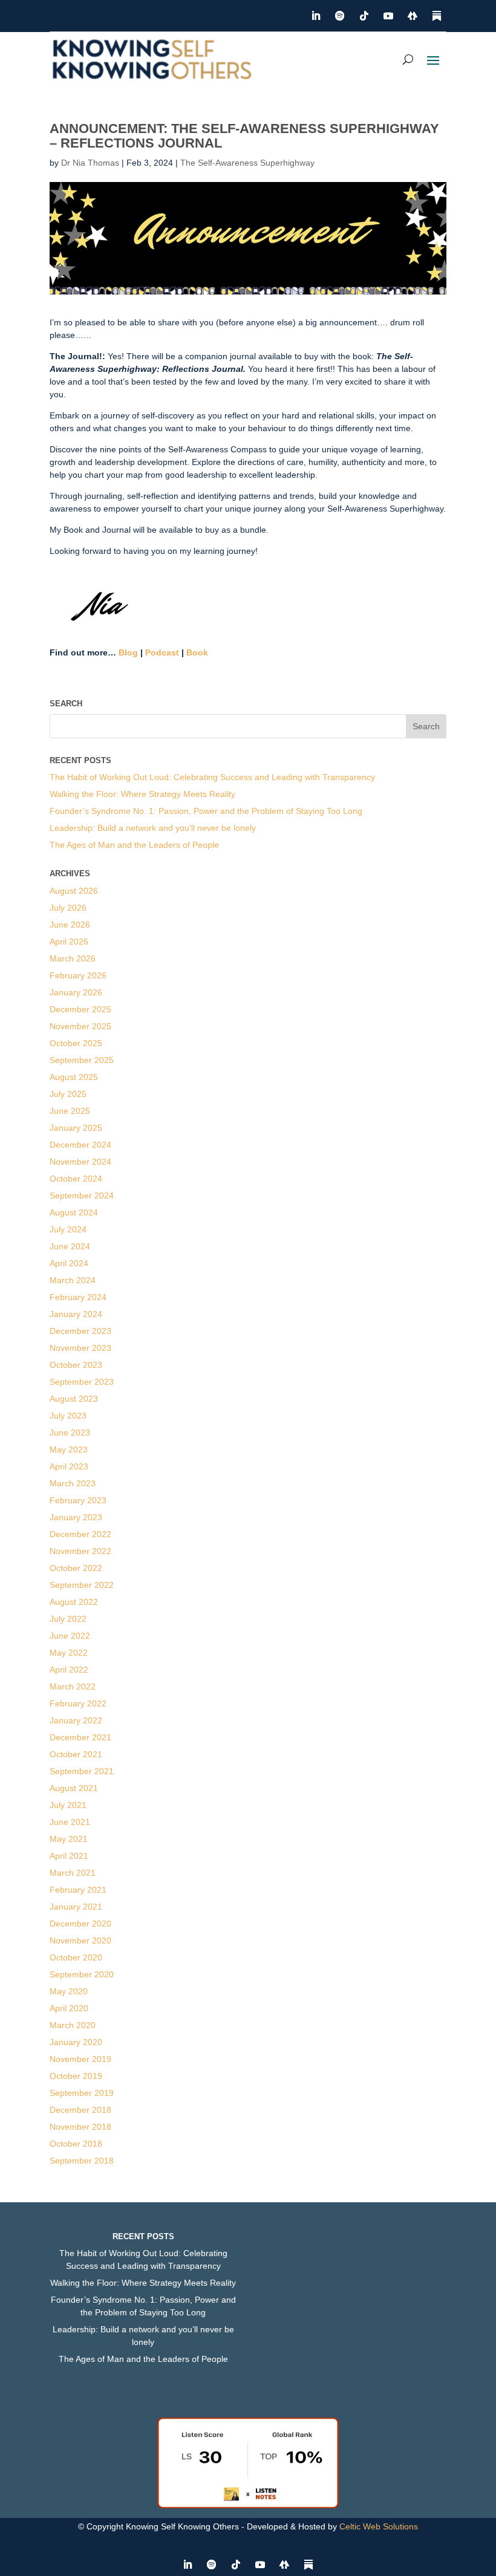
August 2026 (74, 891)
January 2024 (76, 1314)
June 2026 (70, 925)
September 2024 (82, 1195)
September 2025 (82, 1060)
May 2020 (69, 1991)
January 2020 (76, 2042)
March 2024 (73, 1280)
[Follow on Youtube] (388, 16)
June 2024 (70, 1246)
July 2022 (68, 1619)
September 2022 (82, 1585)
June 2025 (70, 1111)
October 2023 (76, 1365)
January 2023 (76, 1517)
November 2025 (80, 1026)
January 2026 (76, 992)
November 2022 (80, 1551)
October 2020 (76, 1957)
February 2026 (78, 975)
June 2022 (70, 1636)
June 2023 (70, 1433)
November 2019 (80, 2059)
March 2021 (73, 1873)
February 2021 (78, 1890)
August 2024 (74, 1212)
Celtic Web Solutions (379, 2526)
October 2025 (76, 1043)
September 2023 (82, 1382)
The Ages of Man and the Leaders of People (134, 845)
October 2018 (76, 2144)
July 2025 (68, 1094)
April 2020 (69, 2008)
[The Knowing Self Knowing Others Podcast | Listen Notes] (248, 2505)
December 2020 (80, 1924)
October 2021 (76, 1754)
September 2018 (82, 2161)
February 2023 (78, 1500)
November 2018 (80, 2127)
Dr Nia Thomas (90, 163)
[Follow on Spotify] (340, 16)
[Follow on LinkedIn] (316, 16)
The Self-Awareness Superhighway (247, 163)
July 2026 (68, 908)
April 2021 (69, 1856)
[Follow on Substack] (437, 16)
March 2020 (73, 2025)
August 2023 (74, 1399)
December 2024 (80, 1145)
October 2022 (76, 1568)
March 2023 (73, 1483)
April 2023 (69, 1466)
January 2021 (76, 1907)
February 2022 (78, 1703)
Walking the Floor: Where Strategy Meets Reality (142, 794)
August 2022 (74, 1602)
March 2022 (73, 1686)
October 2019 (76, 2076)
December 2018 (80, 2110)
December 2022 (80, 1534)
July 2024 (68, 1229)
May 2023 (69, 1449)
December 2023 (80, 1331)
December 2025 (80, 1009)
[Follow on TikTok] (364, 16)
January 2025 (76, 1128)
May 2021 (69, 1839)
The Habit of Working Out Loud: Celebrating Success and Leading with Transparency (212, 777)
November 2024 (80, 1162)
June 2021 (70, 1822)
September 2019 (82, 2093)
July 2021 (68, 1805)
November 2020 (80, 1940)
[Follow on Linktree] (413, 16)
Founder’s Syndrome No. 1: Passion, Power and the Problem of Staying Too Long (206, 811)
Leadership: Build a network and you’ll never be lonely (153, 828)
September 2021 (82, 1771)
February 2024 (78, 1297)
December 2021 (80, 1737)
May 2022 (69, 1653)
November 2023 (80, 1348)
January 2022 (76, 1720)
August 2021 (74, 1788)
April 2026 (69, 942)
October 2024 (76, 1179)
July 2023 (68, 1416)
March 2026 (73, 958)
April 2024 (69, 1263)
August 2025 (74, 1077)
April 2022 (69, 1670)
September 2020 (82, 1974)
